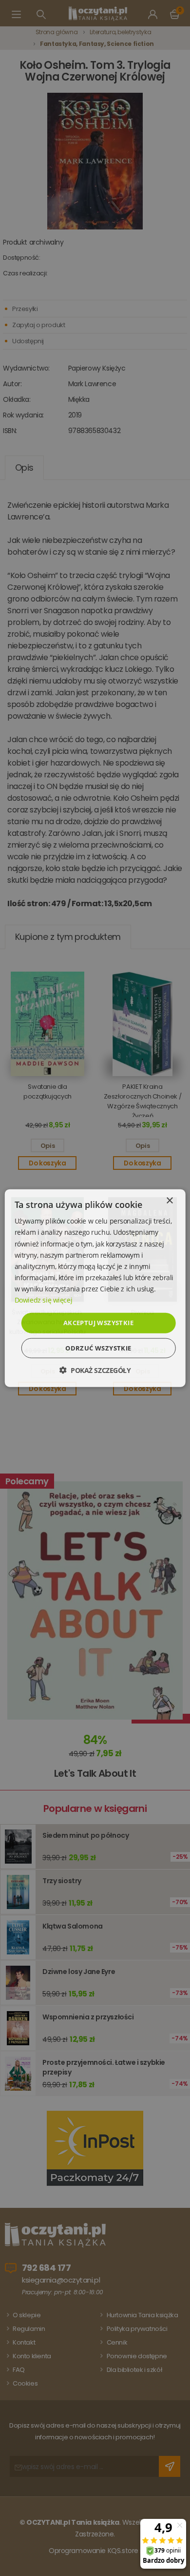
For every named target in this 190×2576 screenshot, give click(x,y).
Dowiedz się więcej (43, 1300)
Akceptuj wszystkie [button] (98, 1323)
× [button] (169, 1201)
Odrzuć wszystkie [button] (98, 1348)
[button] (95, 1370)
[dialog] (95, 1288)
